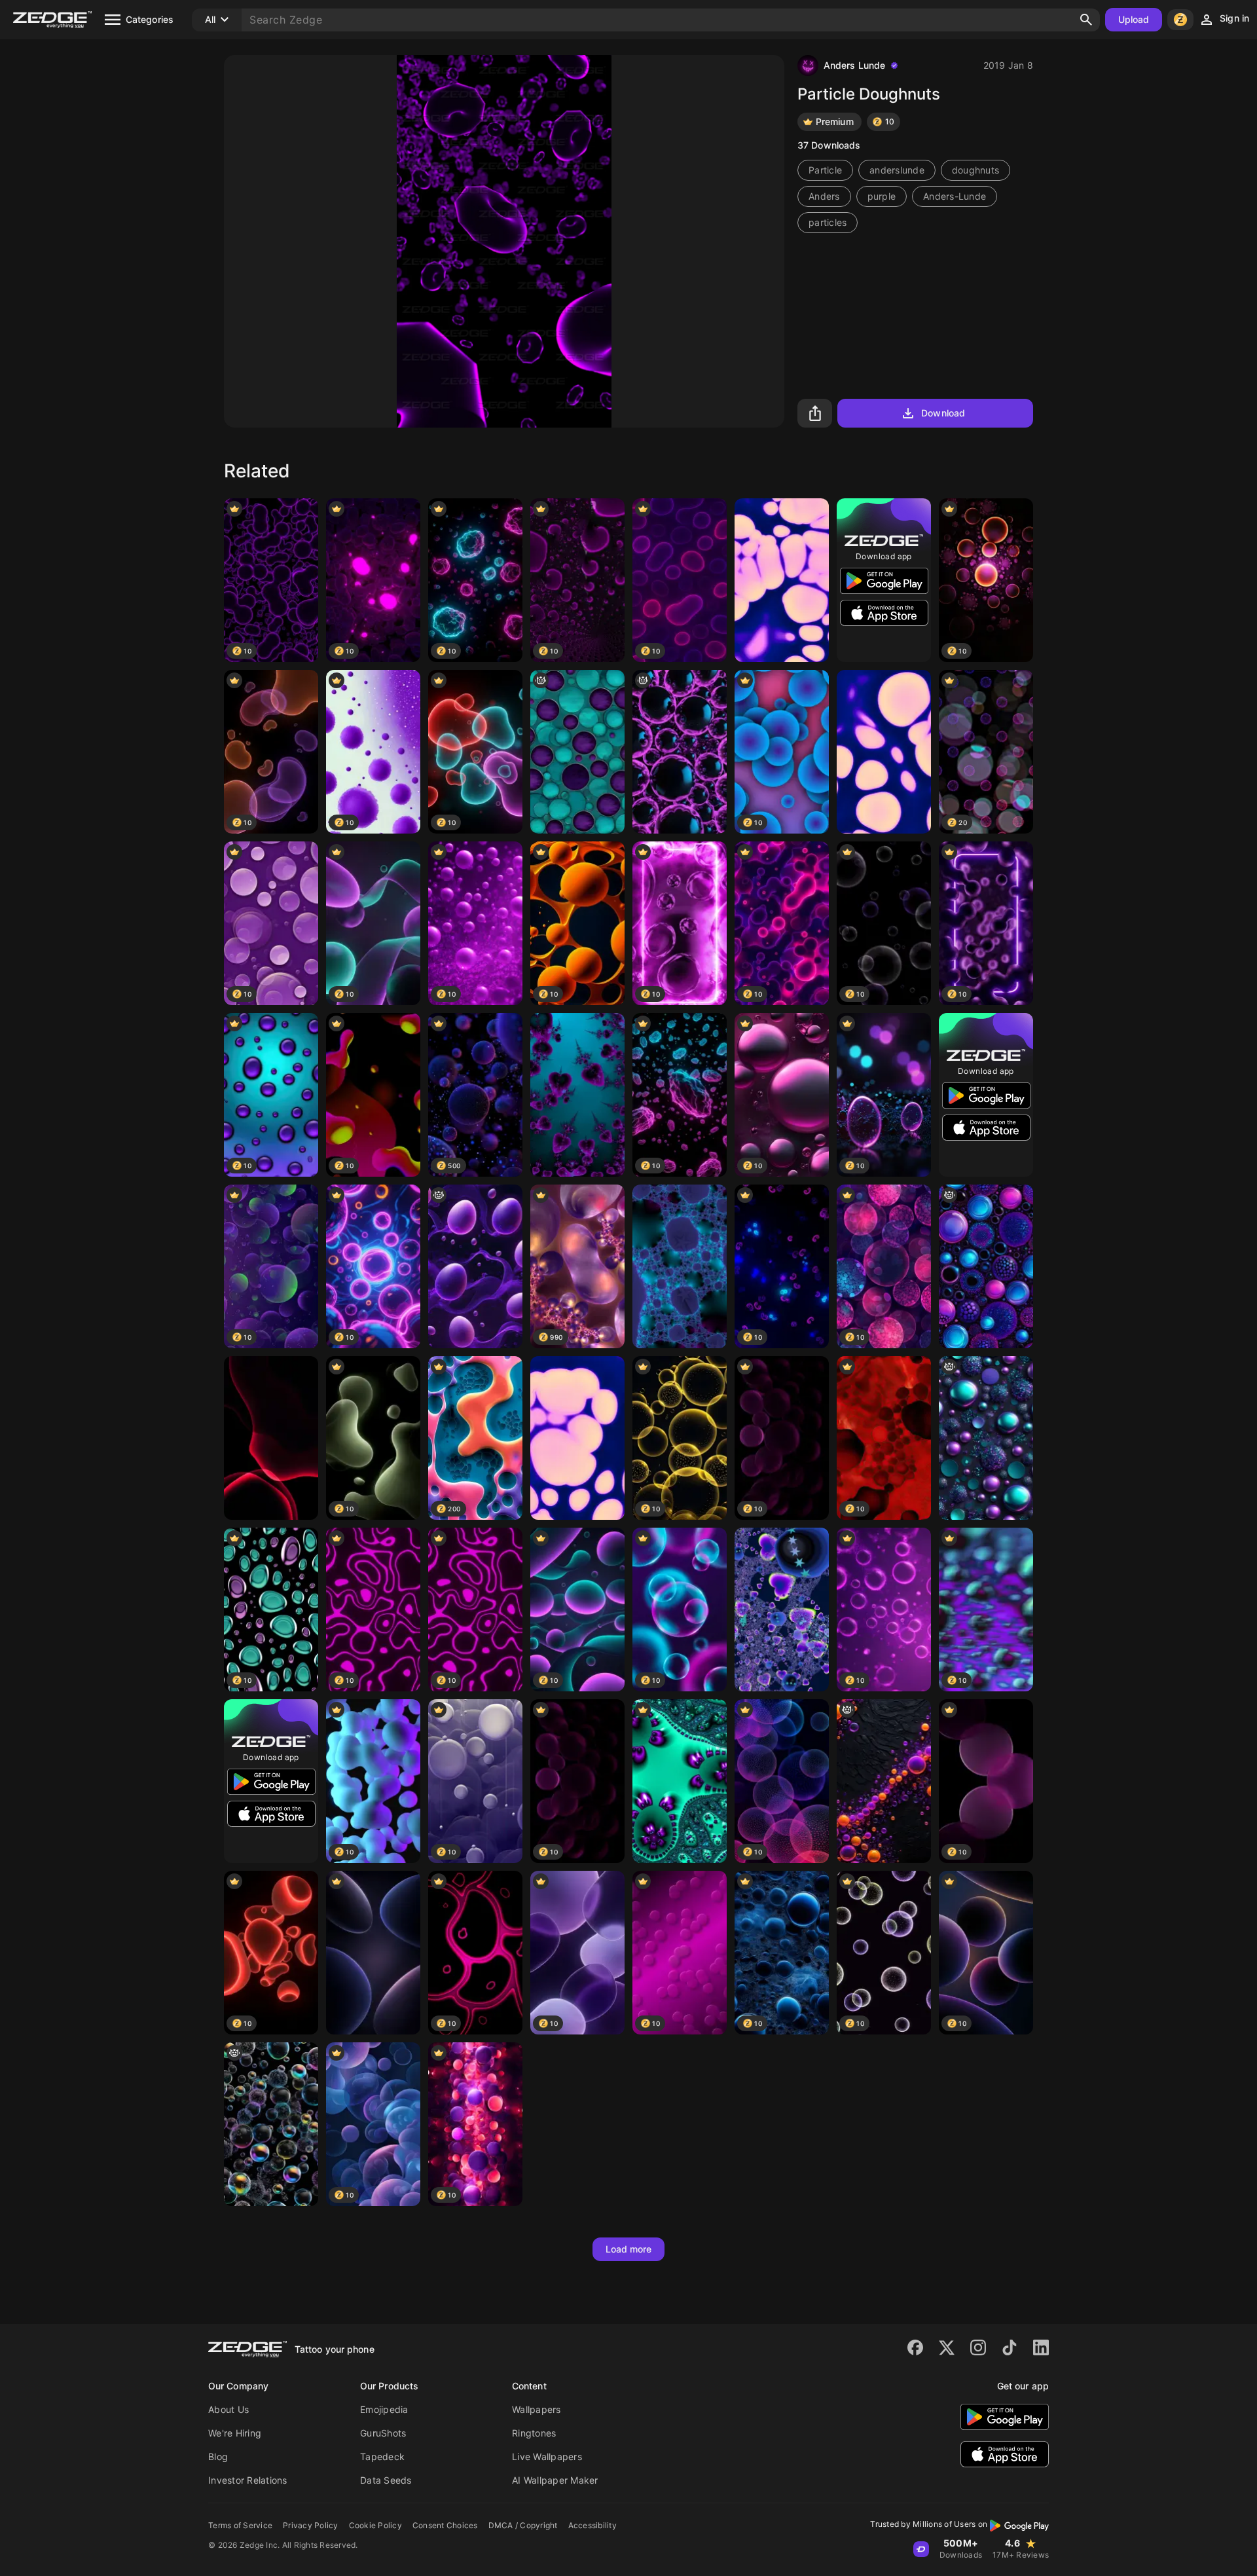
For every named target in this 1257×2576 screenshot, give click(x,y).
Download (943, 413)
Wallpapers (537, 2409)
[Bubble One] (577, 1438)
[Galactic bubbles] (680, 1266)
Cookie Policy (375, 2525)
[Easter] (475, 1266)
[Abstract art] (782, 1610)
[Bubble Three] (782, 580)
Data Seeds (386, 2480)
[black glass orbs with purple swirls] (680, 752)
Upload (1134, 19)
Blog (218, 2456)
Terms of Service (240, 2525)
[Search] (1086, 20)
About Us (228, 2409)
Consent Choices (445, 2525)
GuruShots (383, 2433)
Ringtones (534, 2433)
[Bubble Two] (884, 752)
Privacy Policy (311, 2525)
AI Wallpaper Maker (555, 2480)
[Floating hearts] (577, 1095)
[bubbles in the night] (271, 2124)
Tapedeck (382, 2456)
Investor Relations (248, 2480)
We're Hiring (235, 2433)
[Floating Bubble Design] (884, 1781)
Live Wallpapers (547, 2456)
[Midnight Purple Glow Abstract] (373, 1953)
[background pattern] (577, 752)
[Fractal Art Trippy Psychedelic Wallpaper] (680, 1781)
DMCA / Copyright (523, 2525)
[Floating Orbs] (986, 1266)
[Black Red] (271, 1438)
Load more (629, 2249)
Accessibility (592, 2525)
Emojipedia (384, 2409)
